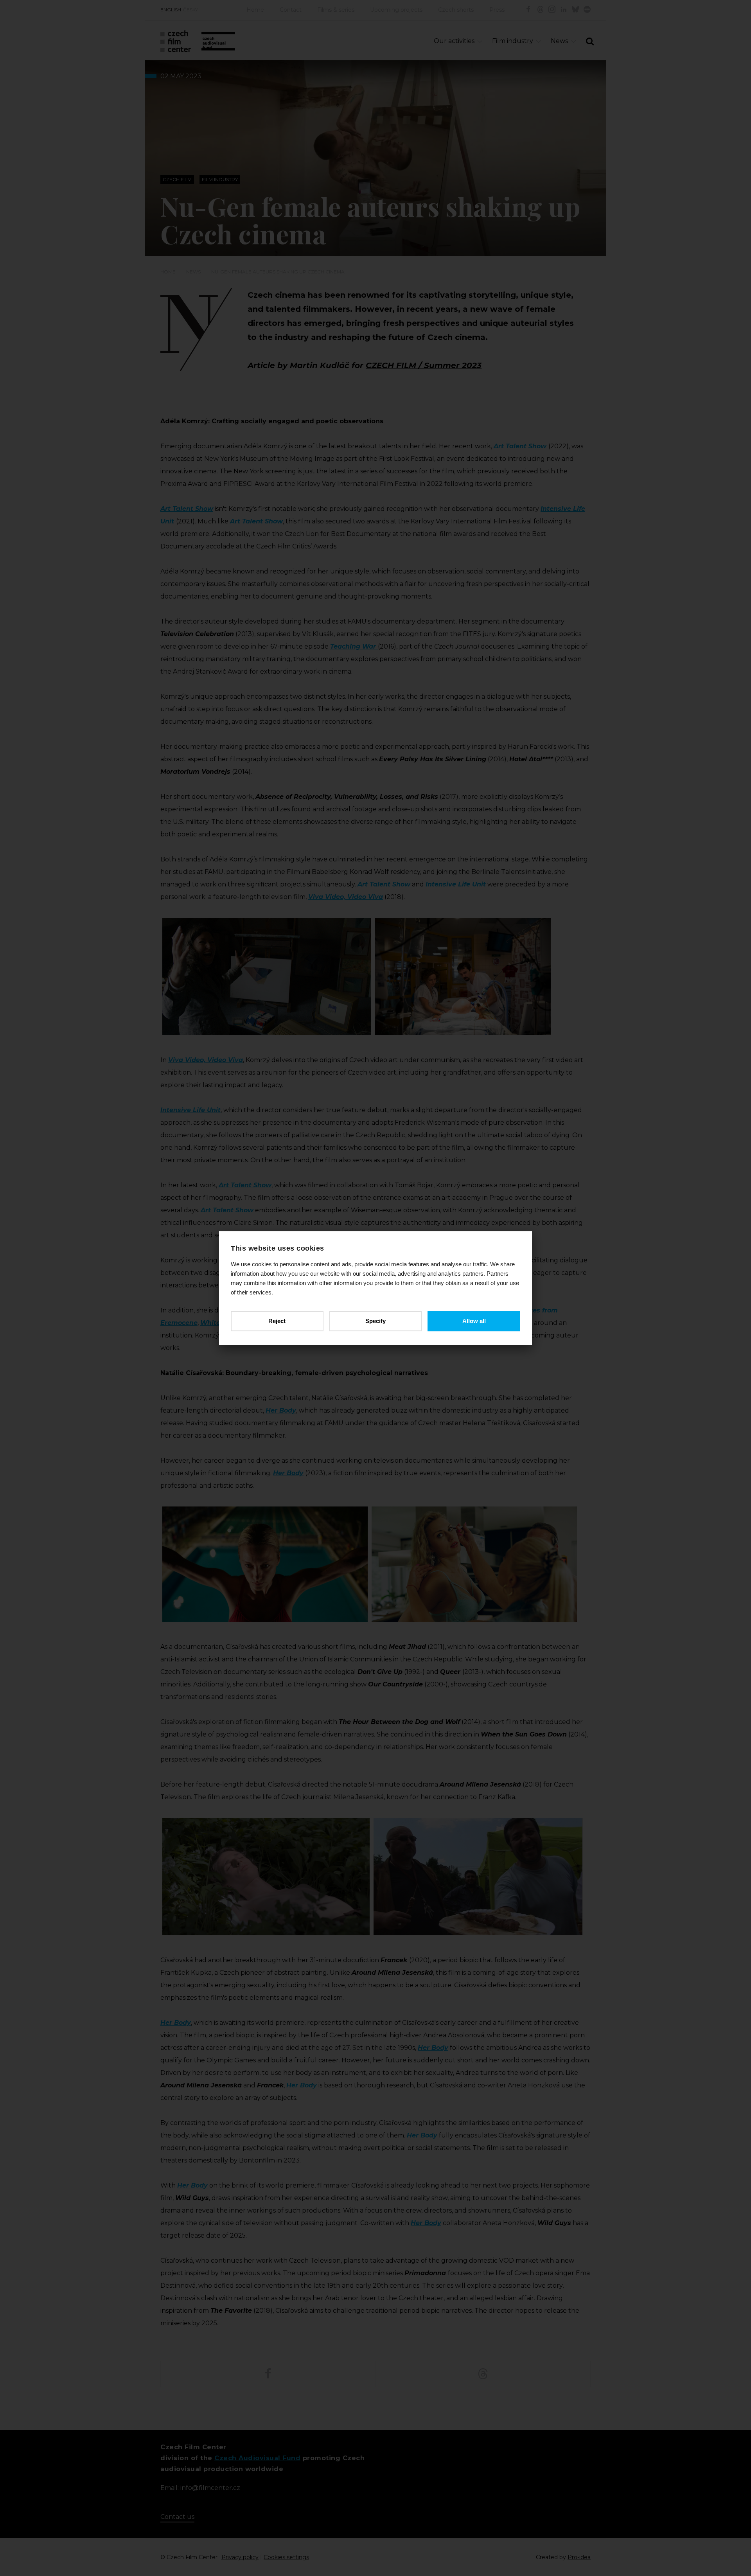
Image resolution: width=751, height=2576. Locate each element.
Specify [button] (375, 1321)
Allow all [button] (474, 1321)
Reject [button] (277, 1321)
